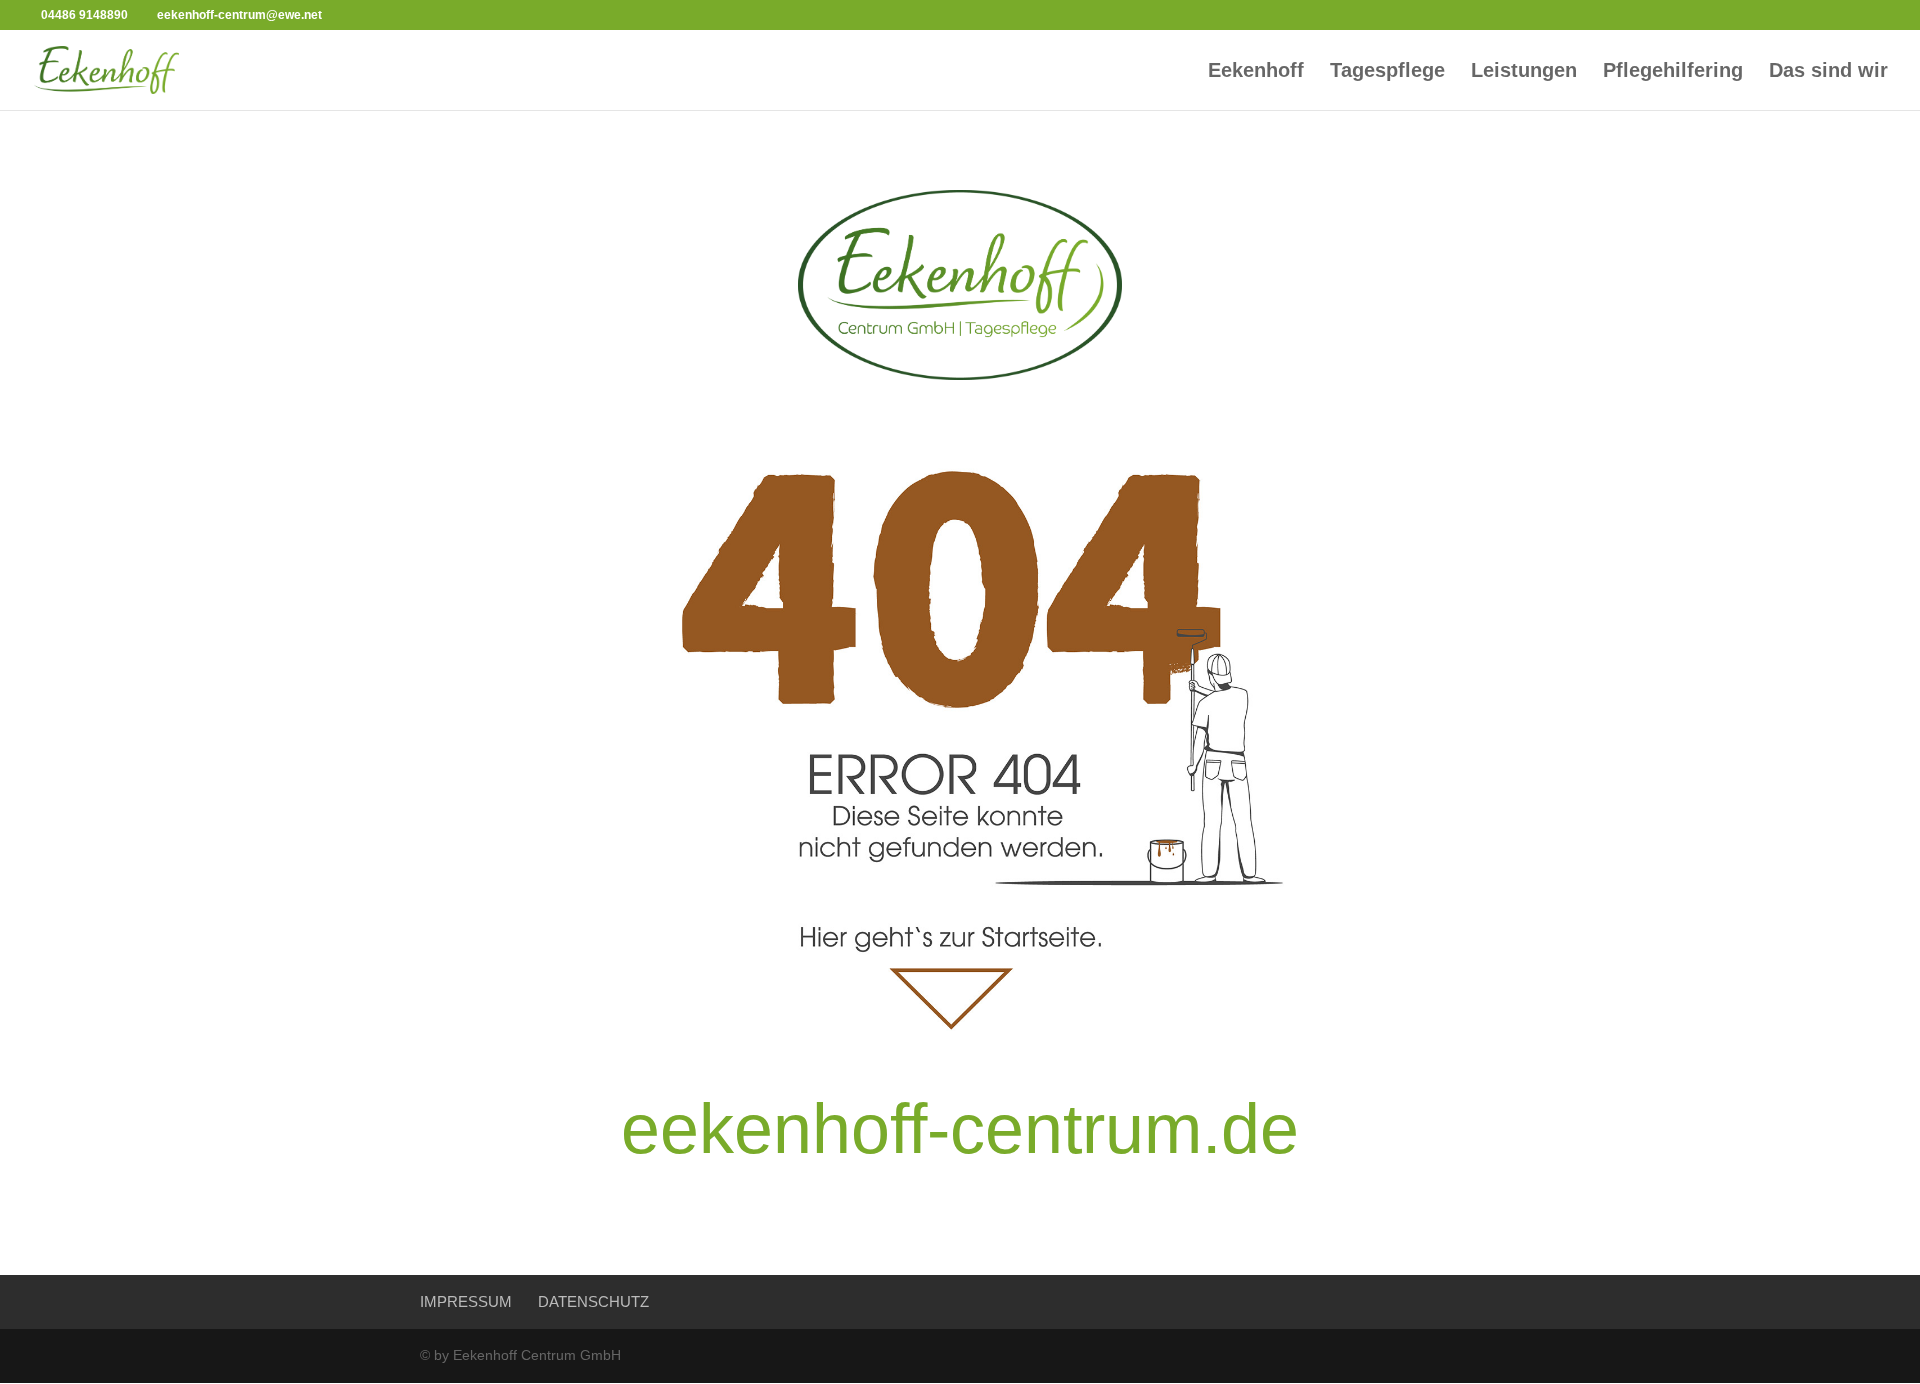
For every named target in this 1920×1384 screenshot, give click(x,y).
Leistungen (1524, 72)
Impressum (466, 1301)
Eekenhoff (1256, 72)
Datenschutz (593, 1301)
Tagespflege (1387, 72)
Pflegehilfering (1673, 72)
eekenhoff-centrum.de (960, 1129)
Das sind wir (1828, 72)
